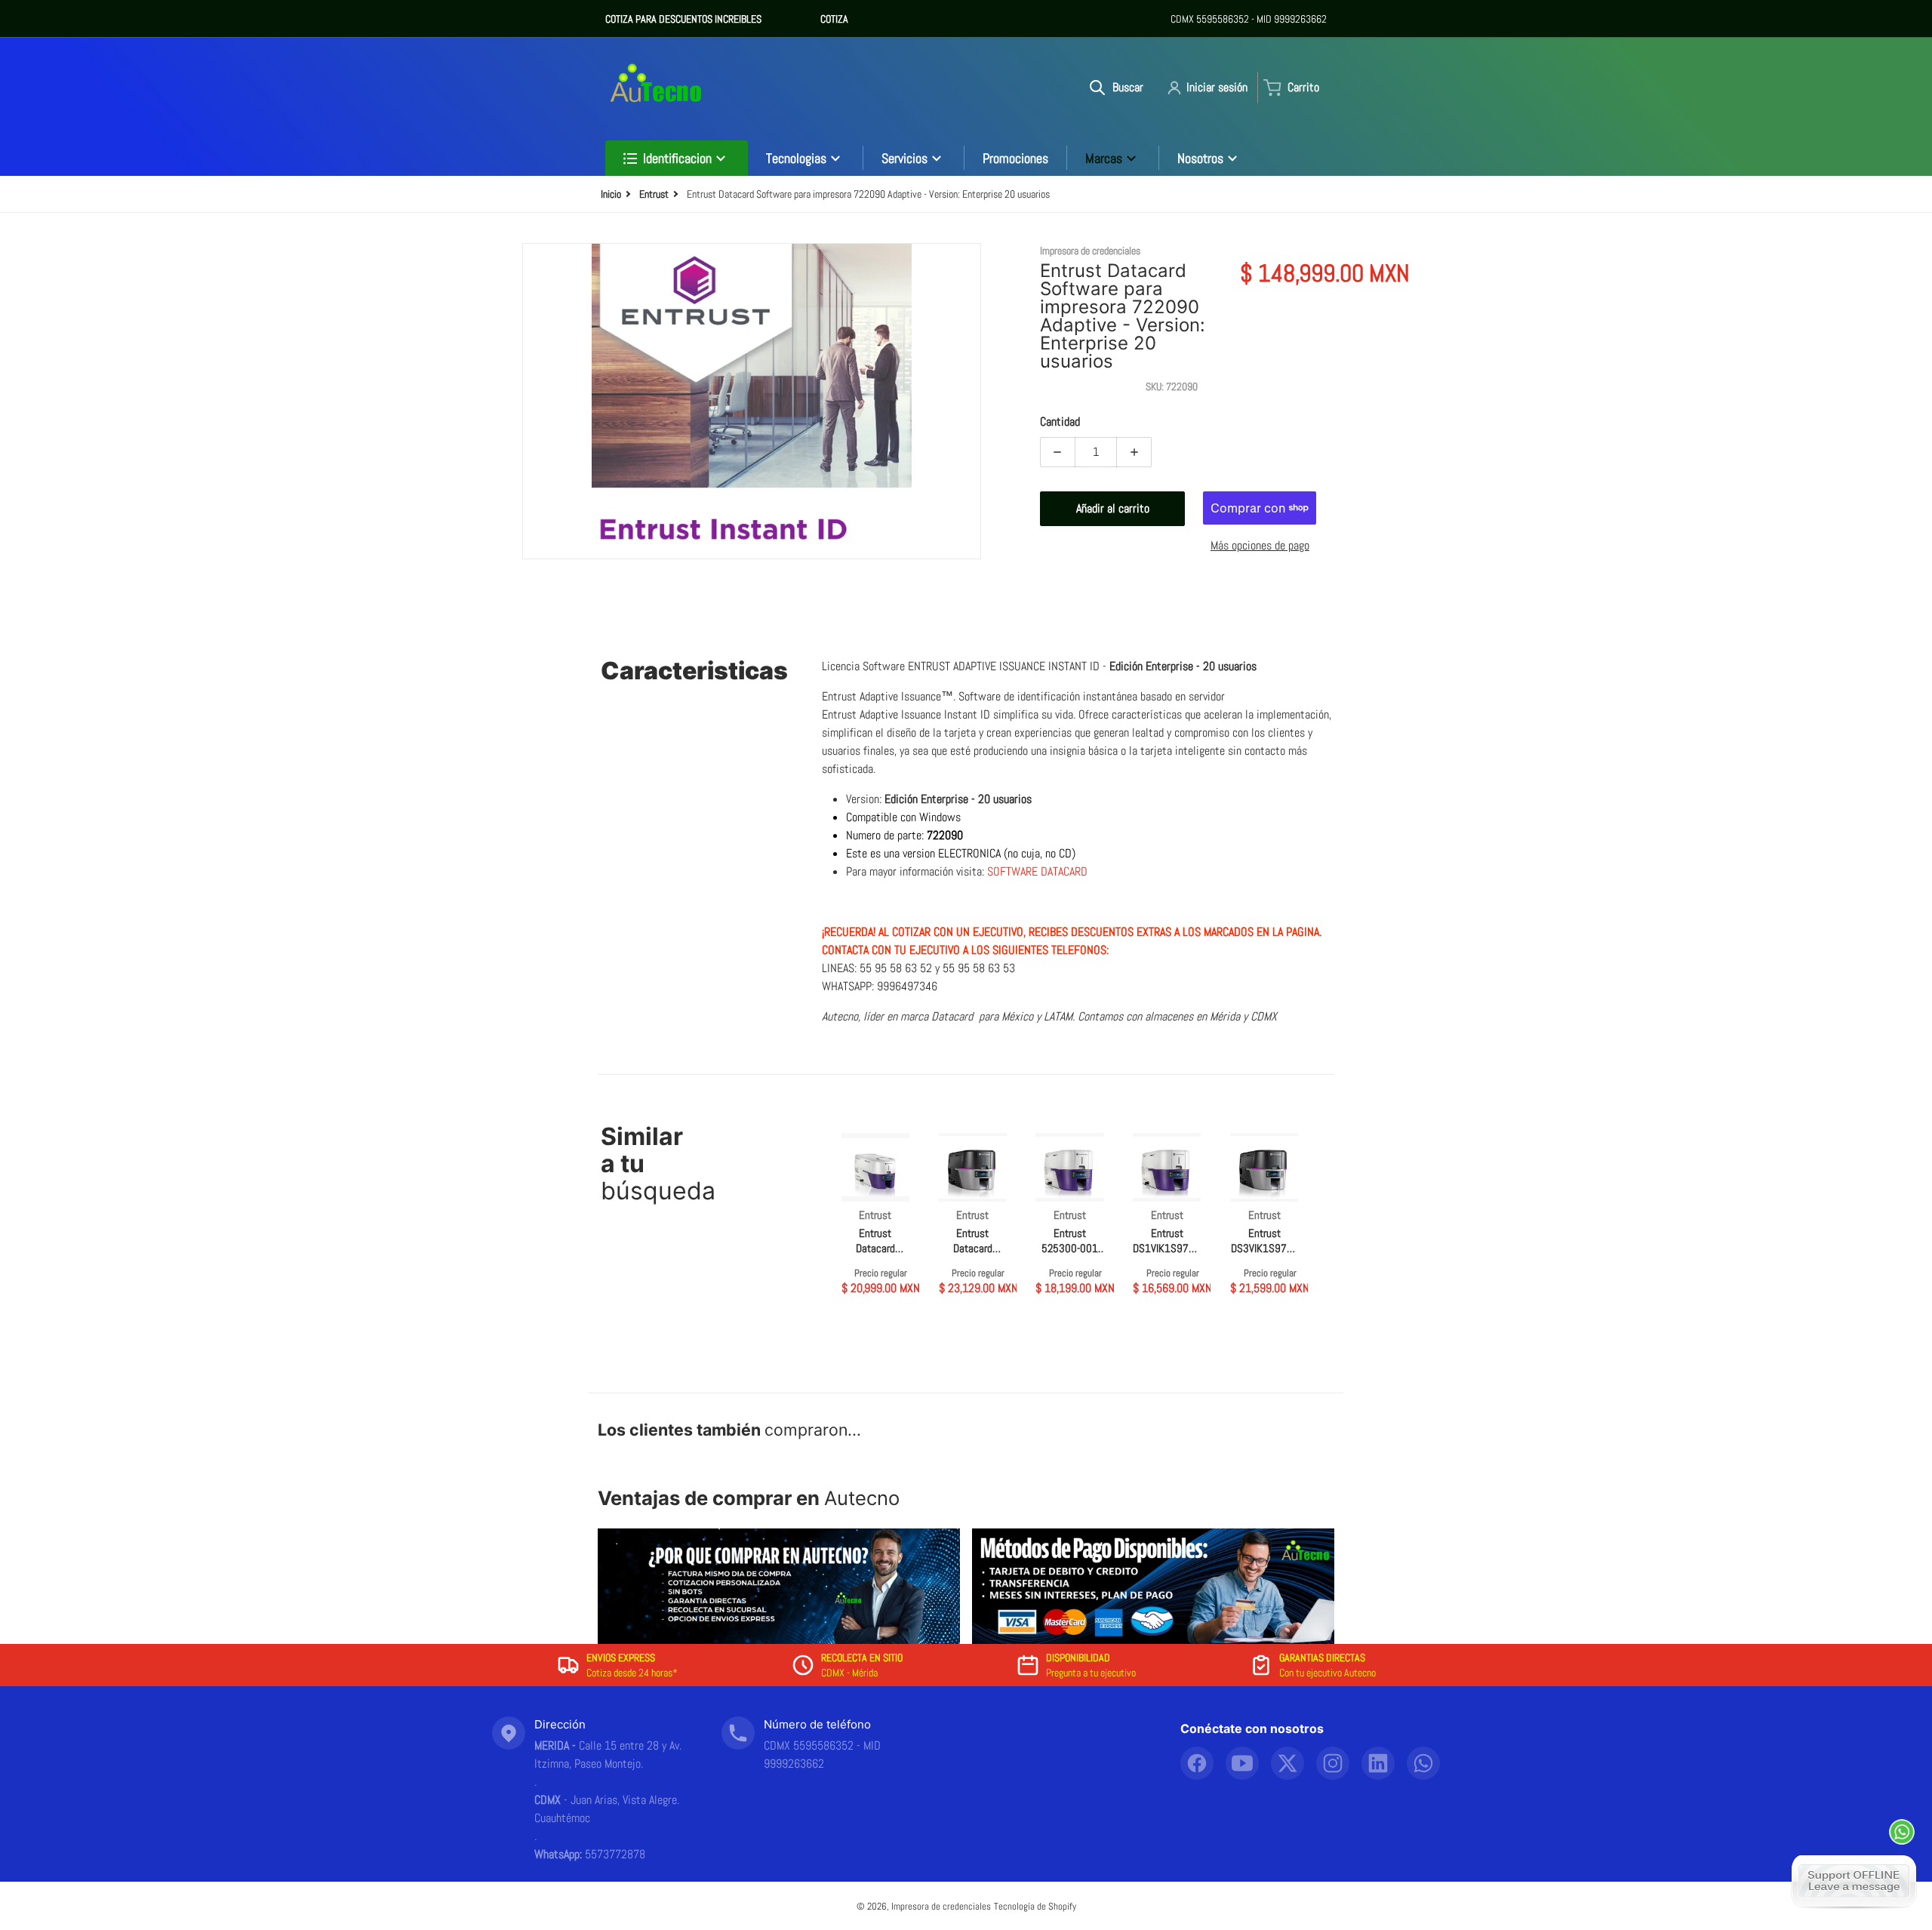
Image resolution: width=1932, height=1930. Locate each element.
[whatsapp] (1423, 1763)
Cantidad (1060, 422)
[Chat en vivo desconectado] (1854, 1881)
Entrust (654, 194)
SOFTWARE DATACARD (1039, 871)
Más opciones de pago (1260, 545)
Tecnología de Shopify (1035, 1906)
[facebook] (1197, 1763)
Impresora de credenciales (941, 1906)
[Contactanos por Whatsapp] (1902, 1832)
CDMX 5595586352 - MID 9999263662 (1249, 19)
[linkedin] (1378, 1763)
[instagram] (1333, 1763)
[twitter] (1287, 1763)
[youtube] (1242, 1763)
